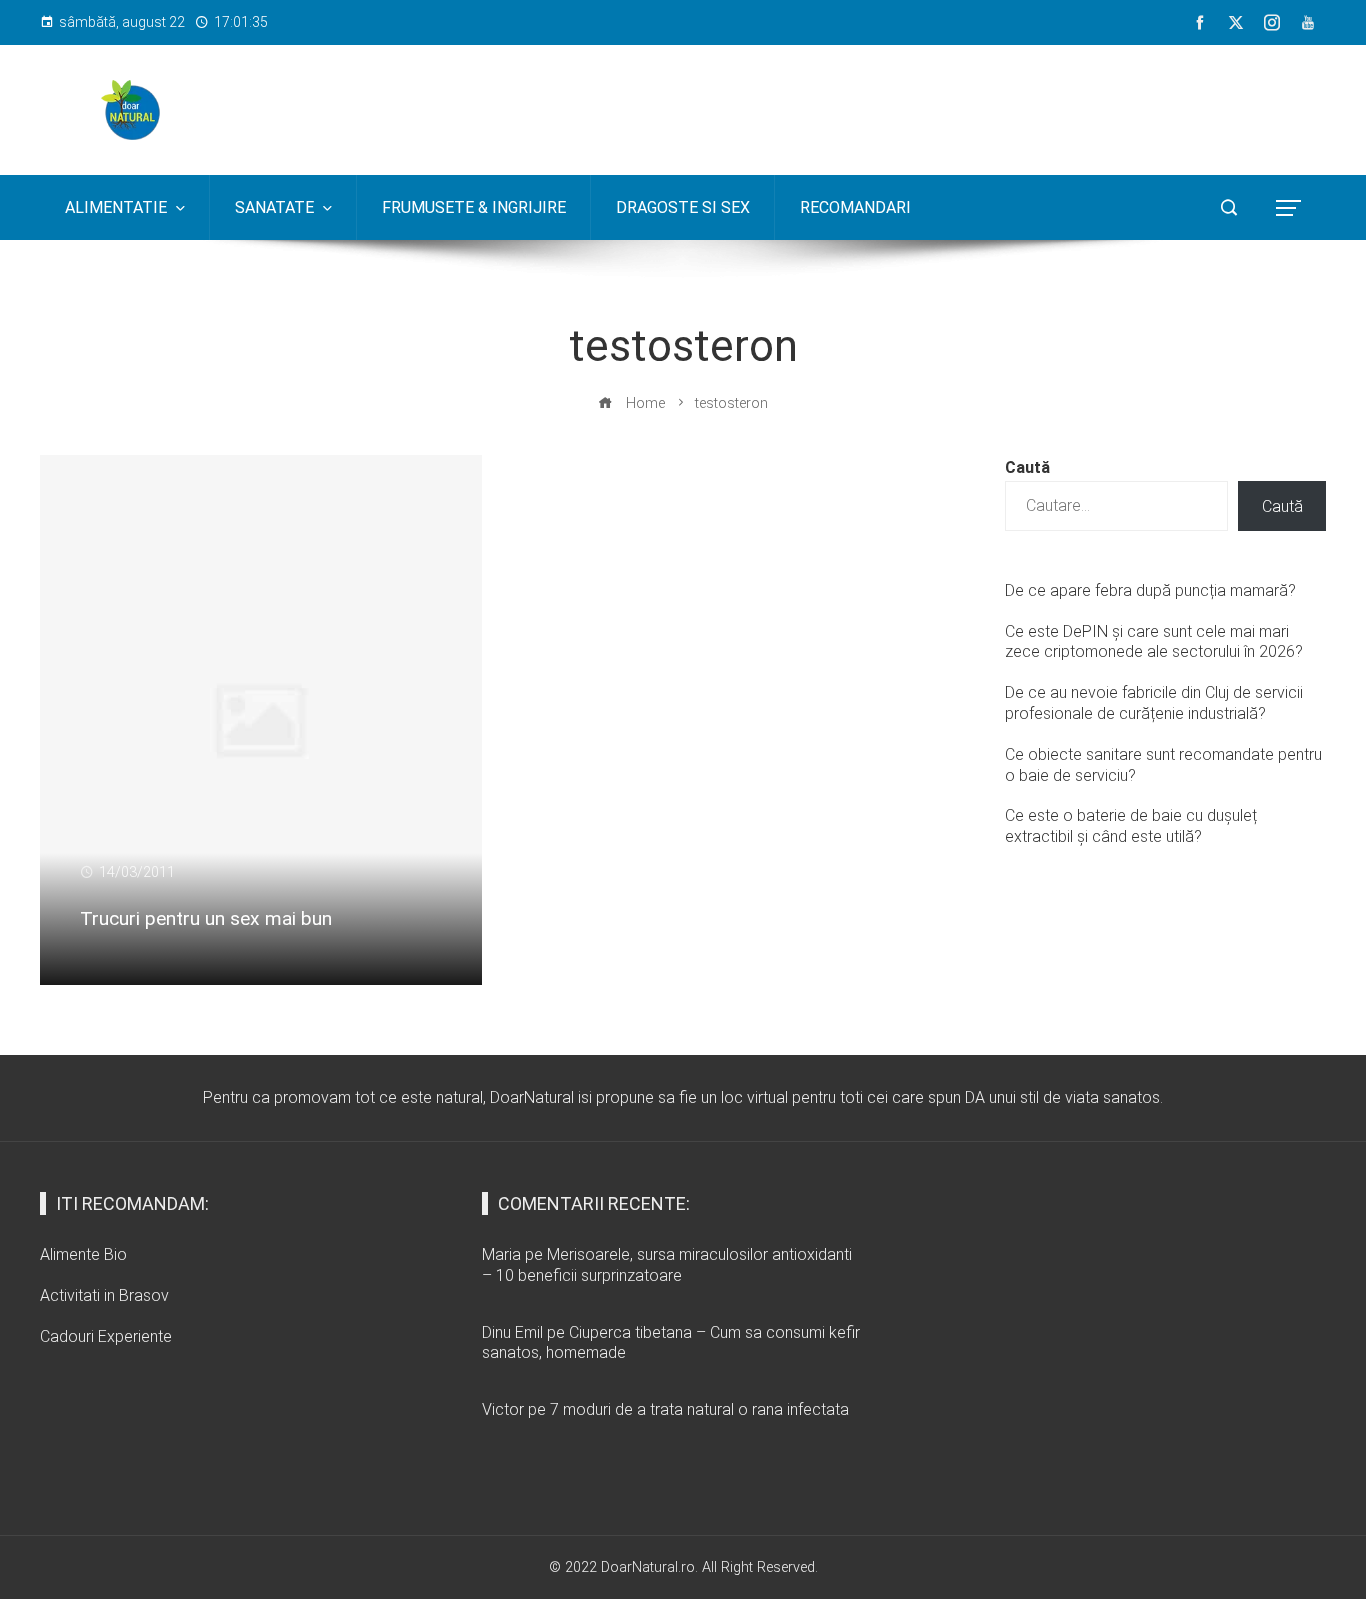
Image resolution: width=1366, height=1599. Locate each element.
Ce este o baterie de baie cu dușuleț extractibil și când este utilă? (1131, 826)
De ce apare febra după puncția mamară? (1150, 590)
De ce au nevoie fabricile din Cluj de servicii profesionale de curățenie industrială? (1154, 703)
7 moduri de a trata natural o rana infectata (699, 1409)
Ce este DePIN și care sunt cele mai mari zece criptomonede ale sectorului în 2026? (1154, 642)
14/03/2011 (137, 872)
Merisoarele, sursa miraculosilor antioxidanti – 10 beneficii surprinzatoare (667, 1265)
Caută (1027, 467)
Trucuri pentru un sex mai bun (206, 918)
